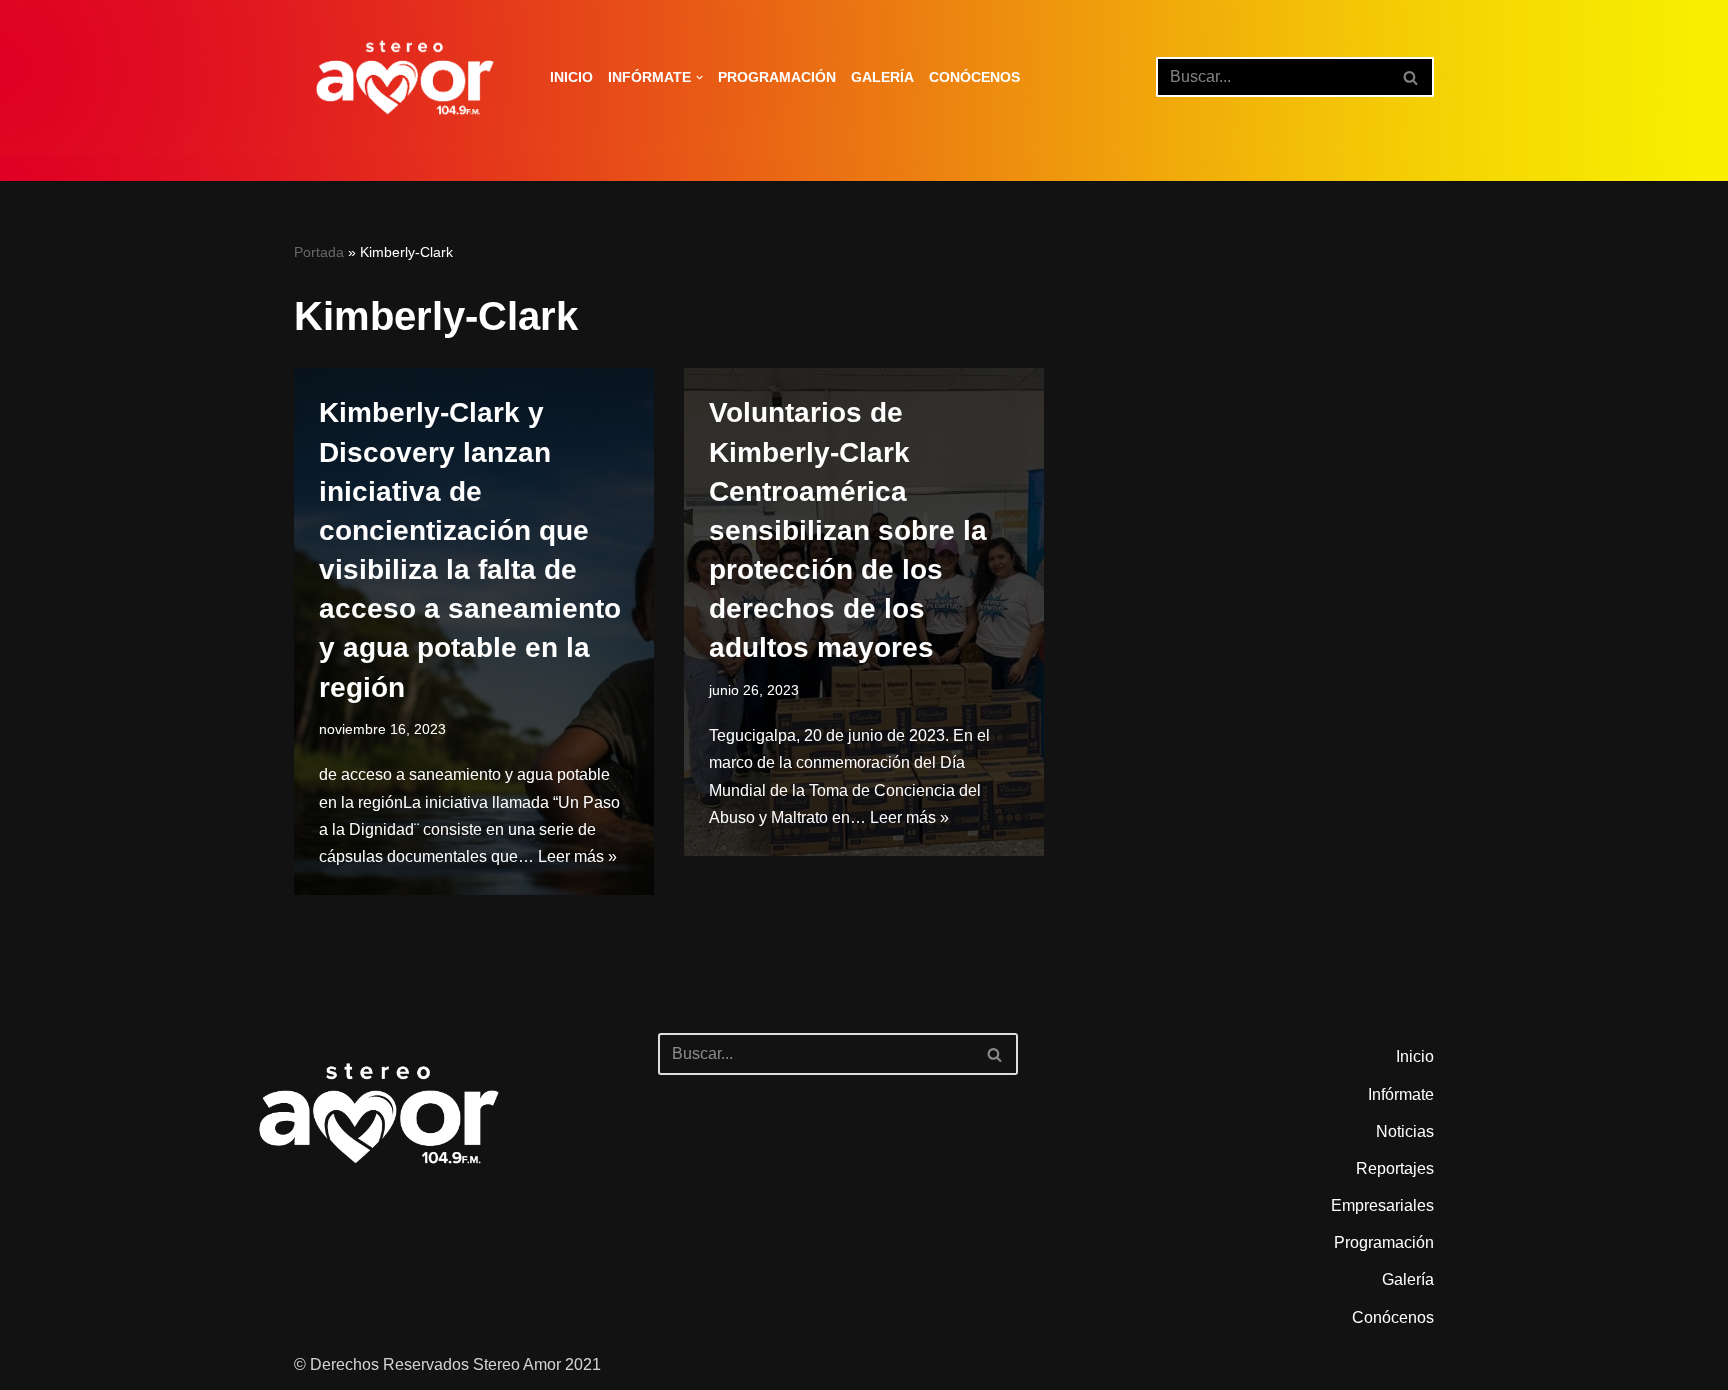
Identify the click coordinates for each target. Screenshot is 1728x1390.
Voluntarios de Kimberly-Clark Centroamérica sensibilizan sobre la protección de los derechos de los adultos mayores (848, 530)
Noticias (1405, 1131)
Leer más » (577, 856)
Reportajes (1395, 1168)
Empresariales (1382, 1205)
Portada (319, 252)
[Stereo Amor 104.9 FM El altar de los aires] (405, 77)
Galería (882, 77)
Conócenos (974, 77)
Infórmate (1401, 1094)
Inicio (571, 77)
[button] (699, 77)
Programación (777, 77)
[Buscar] (1411, 77)
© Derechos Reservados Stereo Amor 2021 (447, 1364)
